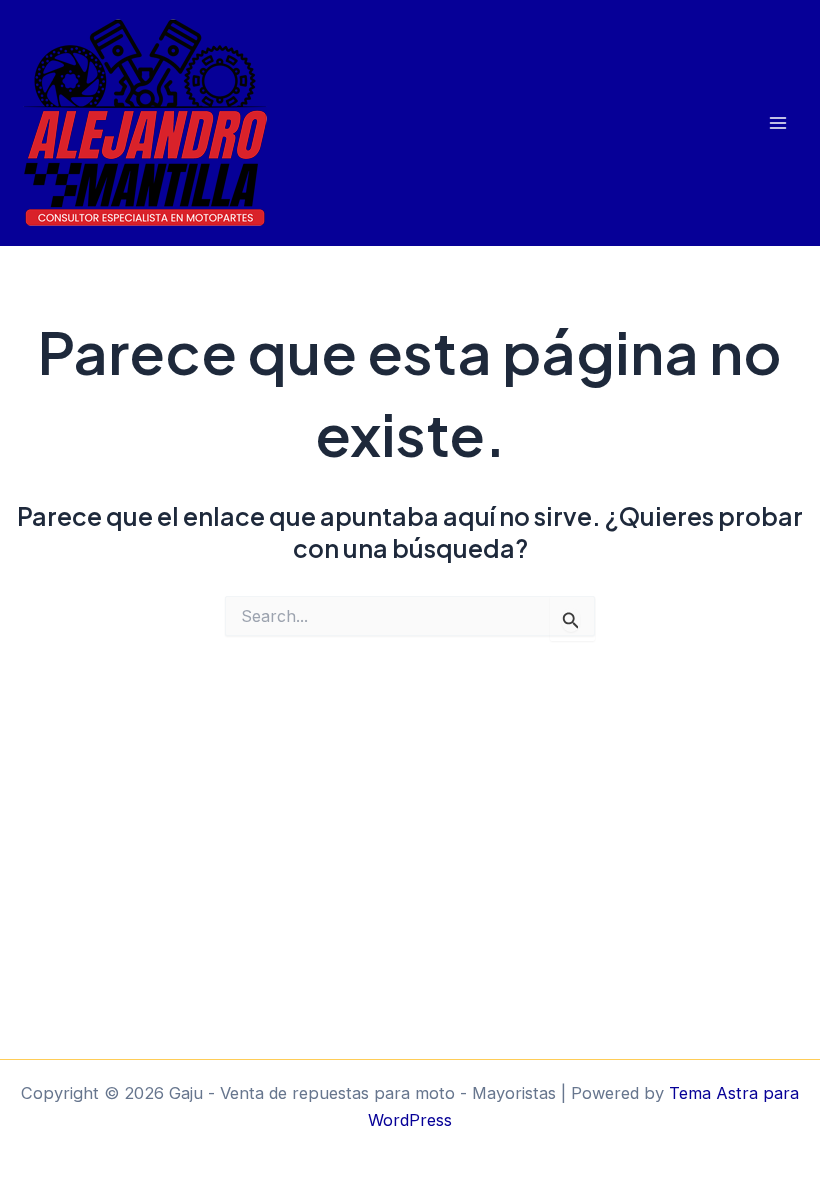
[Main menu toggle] (777, 123)
